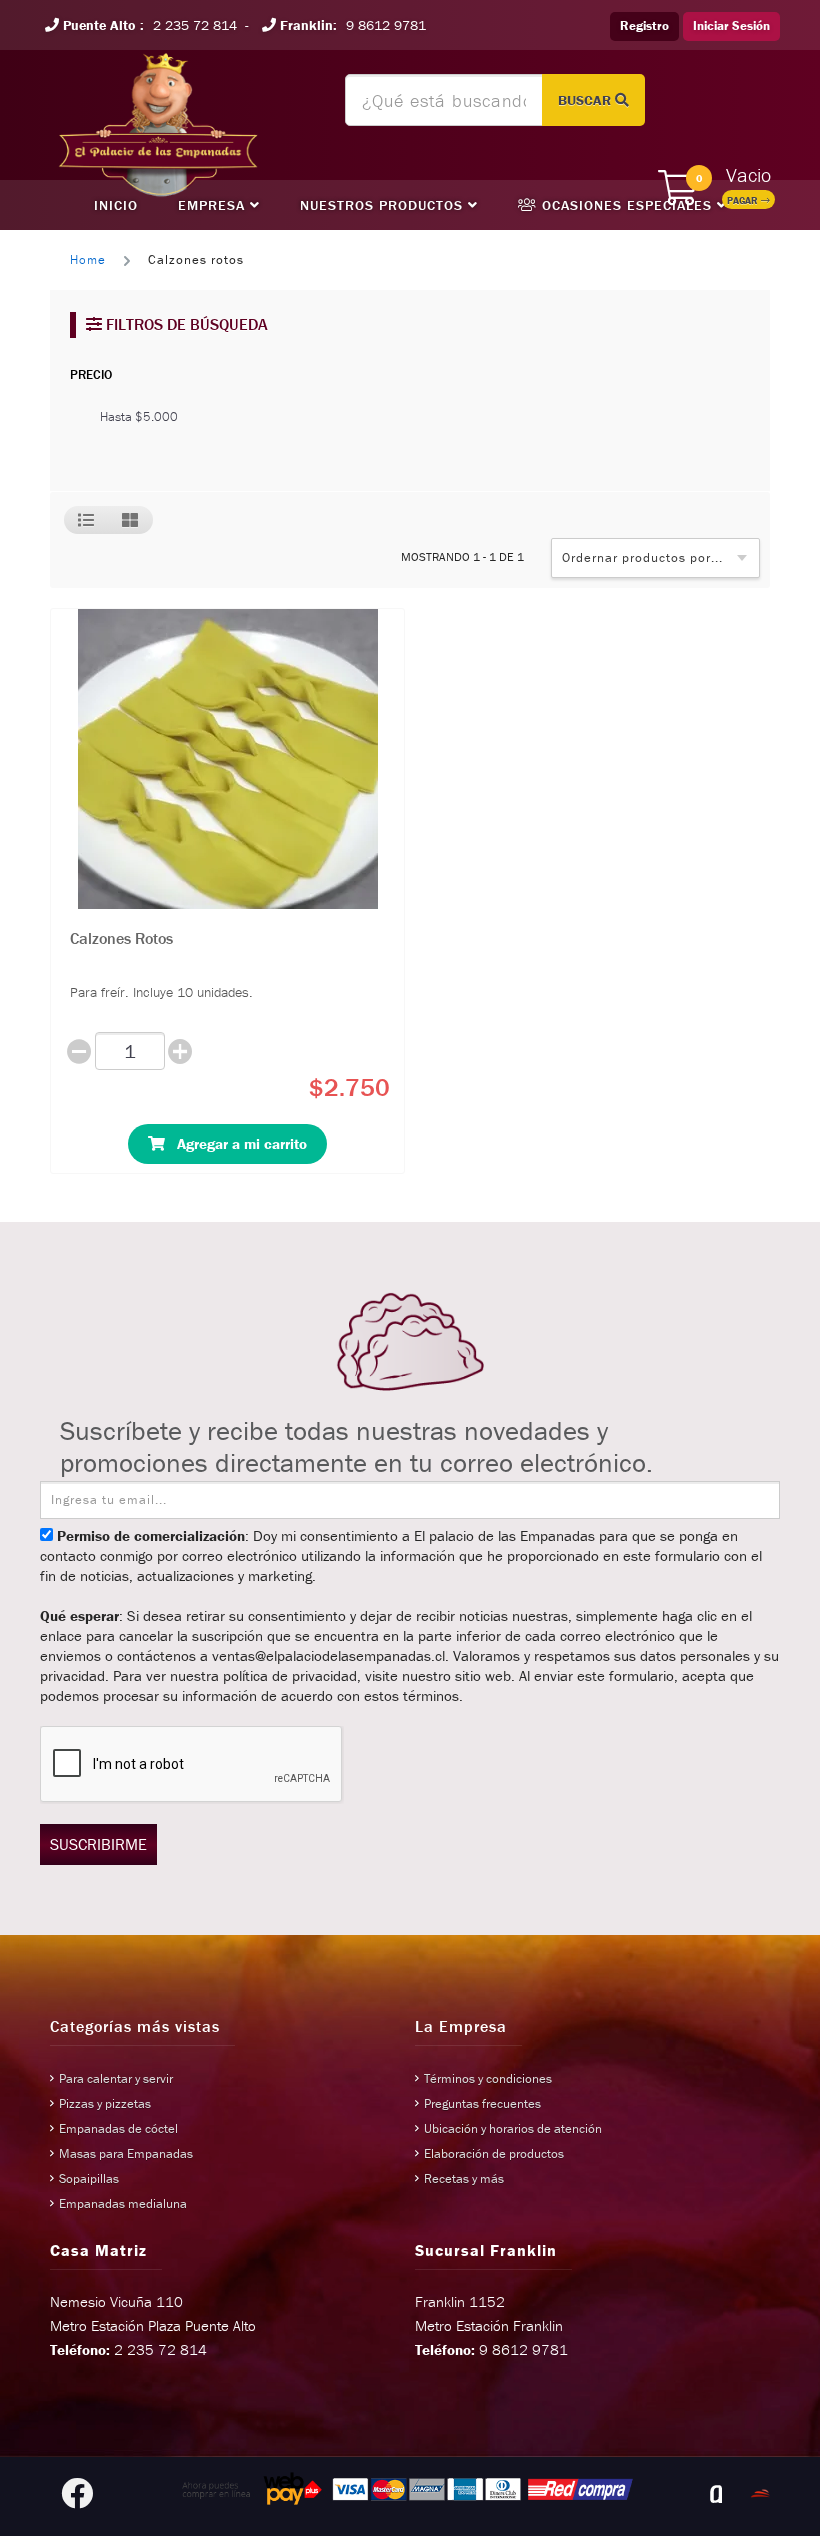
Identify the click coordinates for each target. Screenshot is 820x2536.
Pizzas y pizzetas (105, 2103)
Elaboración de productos (494, 2153)
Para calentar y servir (116, 2078)
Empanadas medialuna (123, 2203)
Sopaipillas (89, 2178)
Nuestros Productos (384, 205)
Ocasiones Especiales (627, 205)
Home (88, 259)
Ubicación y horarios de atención (513, 2128)
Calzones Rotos (121, 938)
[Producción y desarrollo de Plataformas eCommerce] (760, 2494)
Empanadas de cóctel (118, 2128)
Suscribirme (98, 1844)
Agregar (236, 1143)
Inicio (116, 205)
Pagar (744, 200)
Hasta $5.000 (139, 416)
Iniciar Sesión (731, 25)
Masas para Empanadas (126, 2153)
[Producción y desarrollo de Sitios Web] (716, 2494)
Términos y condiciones (488, 2078)
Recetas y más (464, 2178)
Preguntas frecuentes (482, 2103)
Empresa (214, 205)
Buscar (586, 100)
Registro (644, 25)
